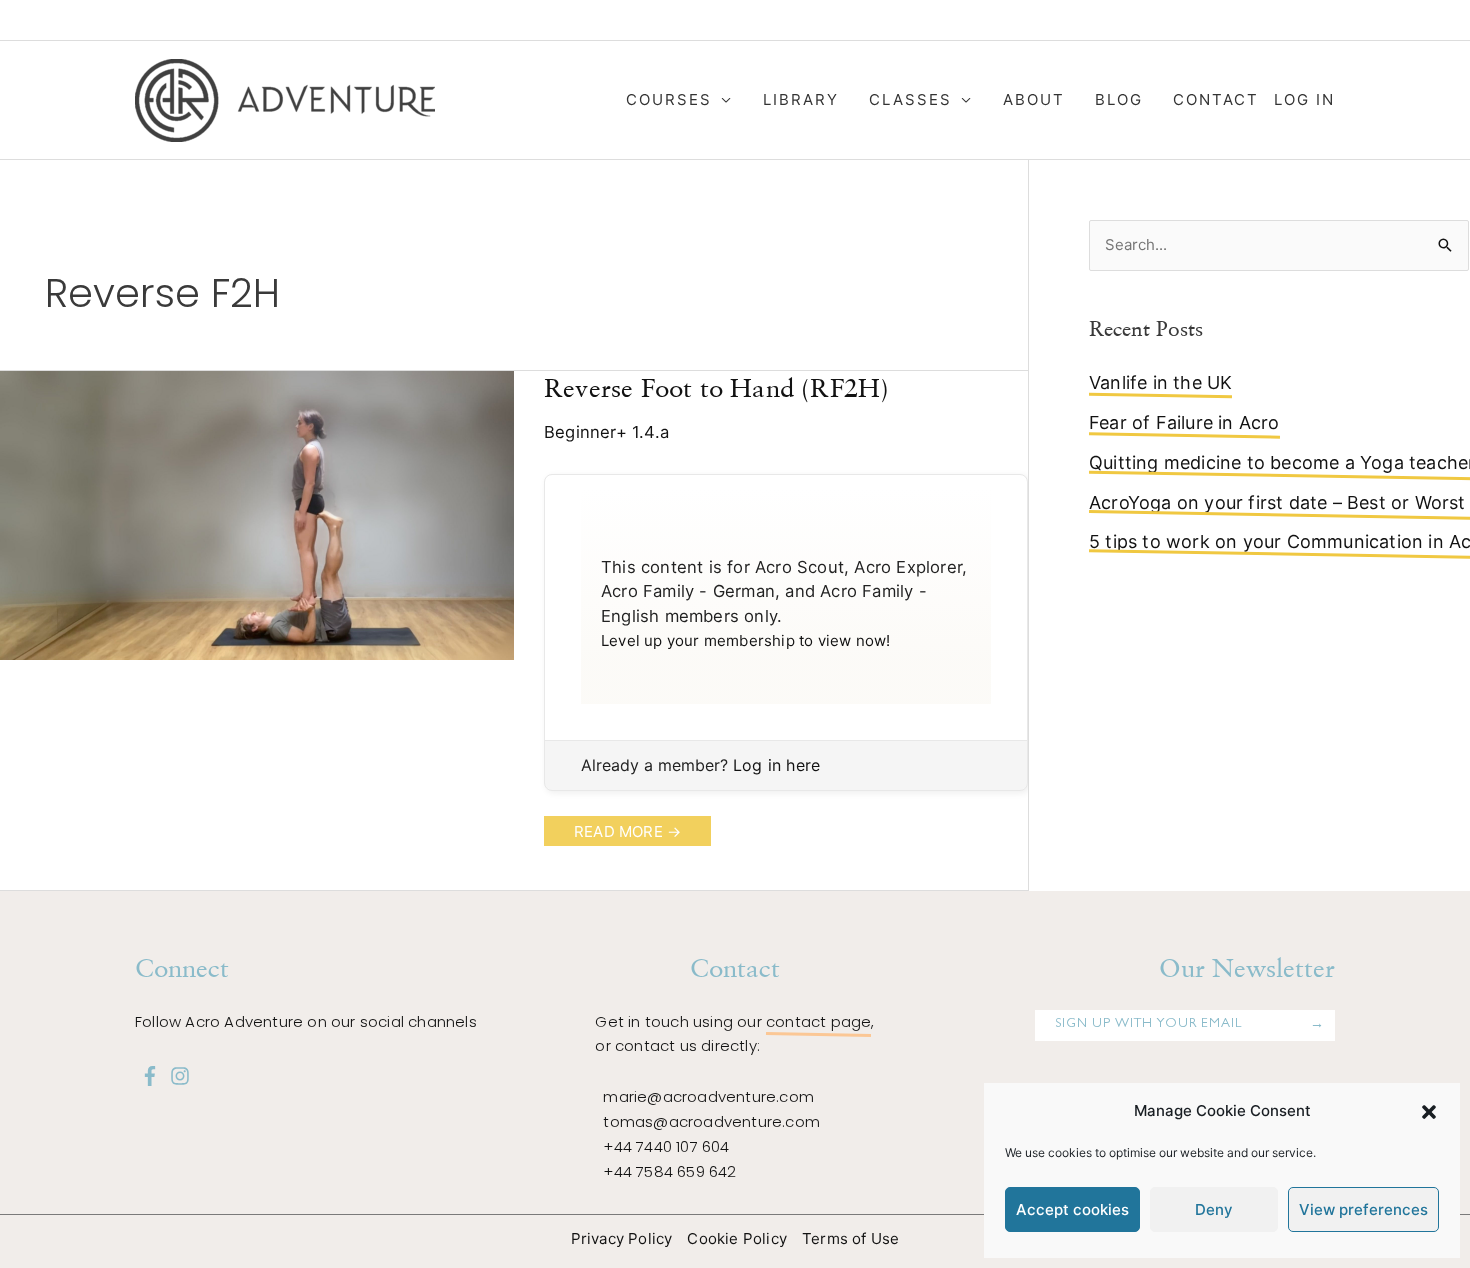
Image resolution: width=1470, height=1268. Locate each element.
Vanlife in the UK (1160, 382)
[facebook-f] (150, 1076)
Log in (1304, 99)
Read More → (627, 833)
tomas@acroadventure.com (711, 1121)
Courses (669, 99)
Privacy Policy (622, 1238)
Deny (1214, 1209)
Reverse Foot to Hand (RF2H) (716, 387)
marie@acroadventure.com (708, 1096)
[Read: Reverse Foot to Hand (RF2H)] (257, 514)
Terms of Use (850, 1238)
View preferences (1363, 1209)
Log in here (776, 765)
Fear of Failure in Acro (1184, 422)
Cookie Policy (737, 1238)
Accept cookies (1072, 1209)
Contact (1216, 99)
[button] (1429, 1112)
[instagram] (180, 1076)
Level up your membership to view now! (745, 640)
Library (801, 99)
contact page (818, 1021)
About (1034, 99)
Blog (1119, 99)
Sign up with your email (1148, 1024)
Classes (910, 99)
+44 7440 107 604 (666, 1146)
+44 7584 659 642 (669, 1171)
